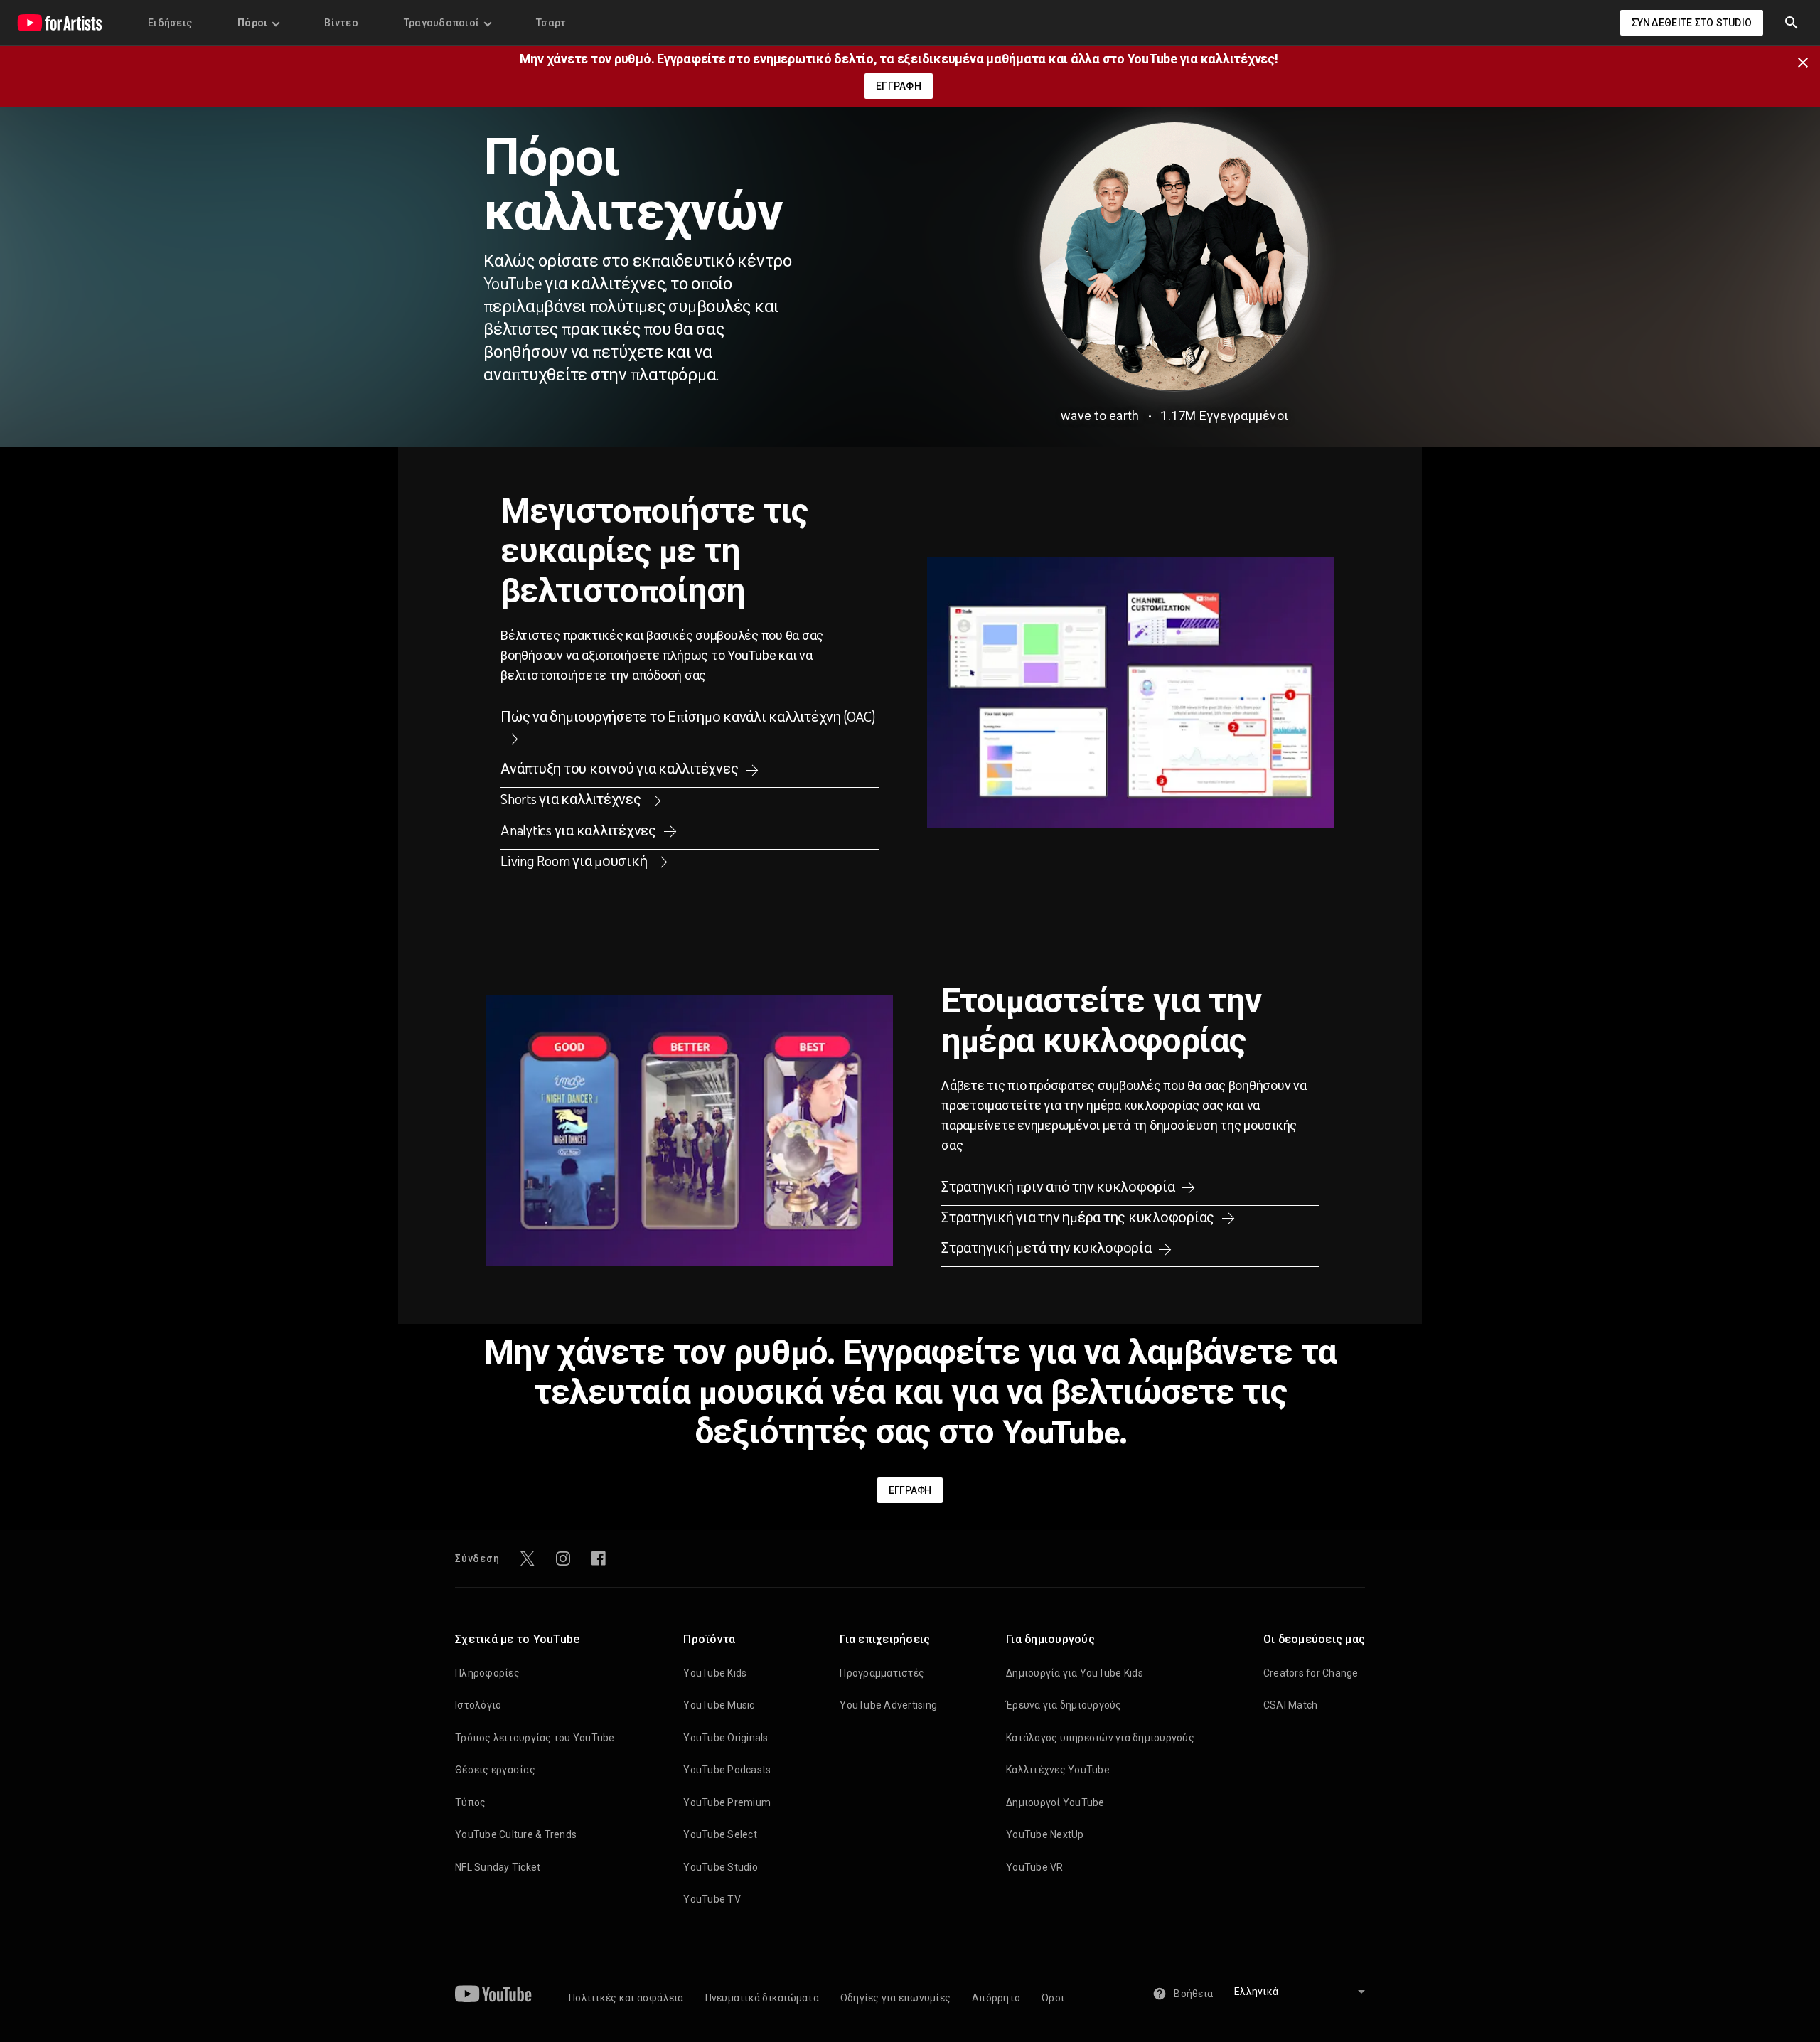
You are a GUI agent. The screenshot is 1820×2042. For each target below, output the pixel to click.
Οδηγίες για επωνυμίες (895, 1998)
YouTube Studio (721, 1867)
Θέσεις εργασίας (495, 1770)
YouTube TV (712, 1899)
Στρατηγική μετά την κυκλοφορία (1048, 1248)
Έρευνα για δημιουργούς (1064, 1705)
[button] (1792, 23)
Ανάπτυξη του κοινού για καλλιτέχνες (621, 769)
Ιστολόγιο (478, 1705)
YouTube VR (1035, 1867)
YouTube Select (720, 1834)
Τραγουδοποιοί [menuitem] (441, 23)
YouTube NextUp (1045, 1834)
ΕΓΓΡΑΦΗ (899, 86)
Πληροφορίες (487, 1673)
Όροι (1053, 1998)
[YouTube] (493, 1994)
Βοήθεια (1193, 1994)
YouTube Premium (727, 1802)
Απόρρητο (996, 1998)
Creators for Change (1311, 1673)
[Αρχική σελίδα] (60, 23)
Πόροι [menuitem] (252, 23)
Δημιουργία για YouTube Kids (1075, 1673)
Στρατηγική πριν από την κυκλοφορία (1059, 1187)
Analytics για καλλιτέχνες (580, 830)
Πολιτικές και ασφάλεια (626, 1998)
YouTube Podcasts (727, 1770)
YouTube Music (719, 1705)
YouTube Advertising (888, 1705)
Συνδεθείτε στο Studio (1692, 23)
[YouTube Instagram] (563, 1559)
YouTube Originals (726, 1738)
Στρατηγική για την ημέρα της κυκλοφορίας (1079, 1217)
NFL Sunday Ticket (498, 1867)
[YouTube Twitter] (528, 1559)
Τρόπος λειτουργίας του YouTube (535, 1738)
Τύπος (470, 1802)
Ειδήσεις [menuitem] (170, 23)
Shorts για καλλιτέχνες (572, 799)
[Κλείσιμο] (1807, 61)
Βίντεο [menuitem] (341, 23)
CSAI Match (1291, 1705)
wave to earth (1100, 416)
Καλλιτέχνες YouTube (1058, 1770)
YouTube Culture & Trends (516, 1834)
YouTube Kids (715, 1673)
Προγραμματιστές (882, 1673)
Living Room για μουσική (575, 861)
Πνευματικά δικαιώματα (762, 1998)
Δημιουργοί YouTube (1055, 1802)
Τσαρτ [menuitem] (551, 23)
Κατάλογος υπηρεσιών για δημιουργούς (1100, 1738)
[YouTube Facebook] (599, 1559)
